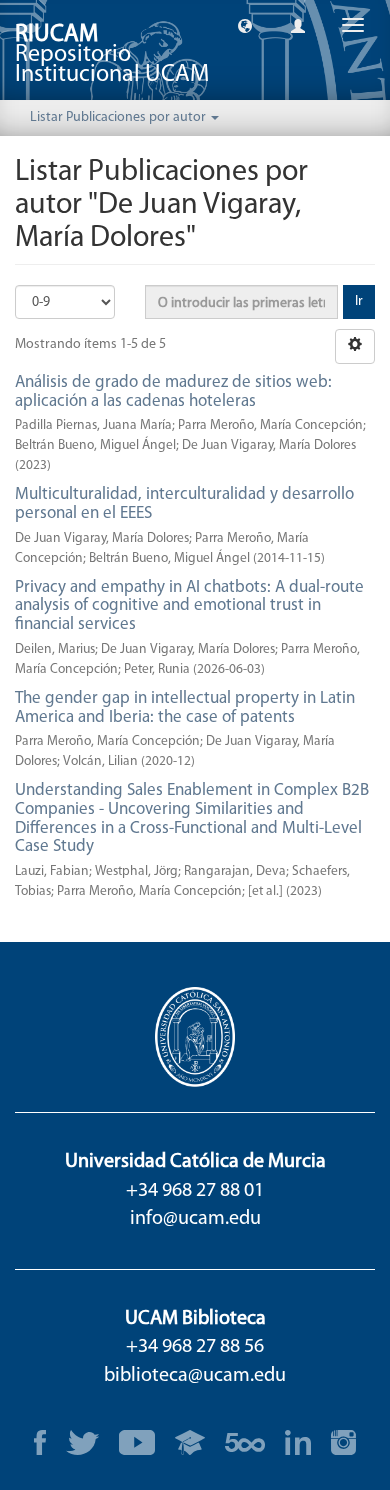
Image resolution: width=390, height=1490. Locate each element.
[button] (245, 25)
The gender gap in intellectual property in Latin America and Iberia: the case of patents (185, 708)
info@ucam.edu (195, 1219)
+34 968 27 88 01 (195, 1191)
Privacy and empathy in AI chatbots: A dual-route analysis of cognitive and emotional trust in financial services (189, 606)
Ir (359, 301)
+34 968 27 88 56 (195, 1347)
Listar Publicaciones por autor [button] (119, 117)
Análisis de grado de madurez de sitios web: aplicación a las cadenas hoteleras (173, 392)
